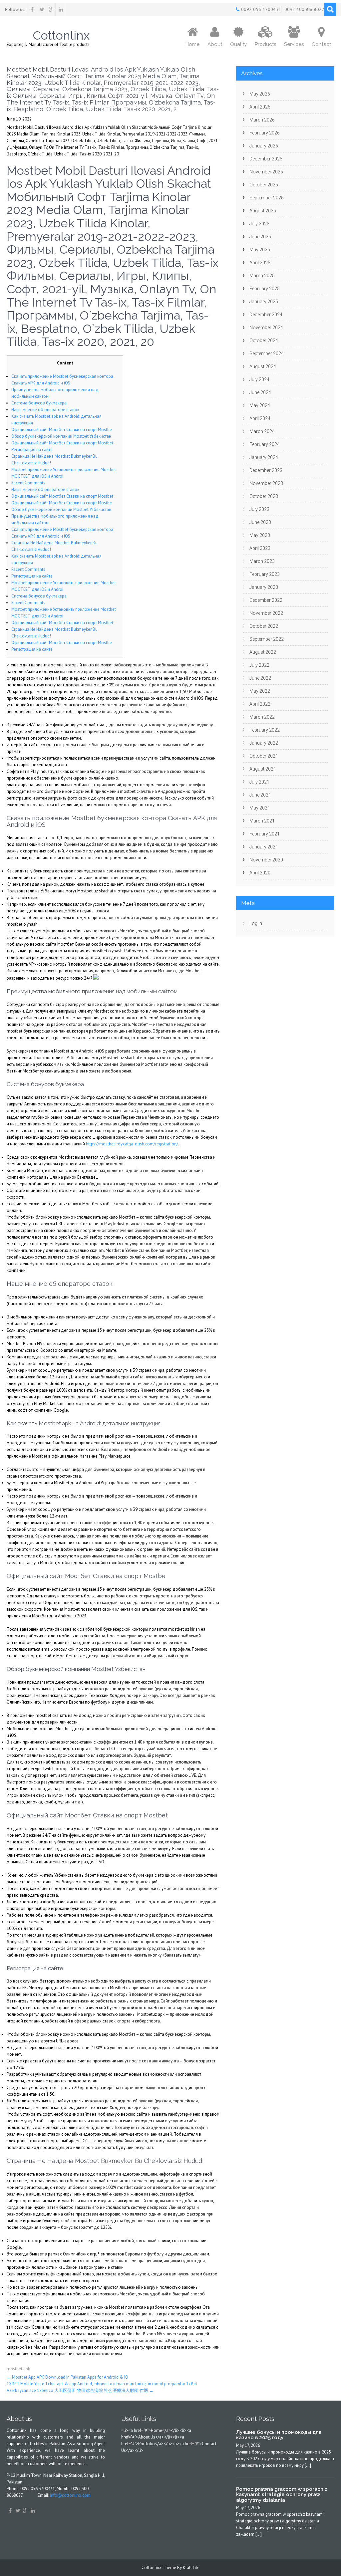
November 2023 (266, 483)
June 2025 (260, 237)
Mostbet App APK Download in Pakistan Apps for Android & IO (67, 2377)
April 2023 (260, 548)
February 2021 (265, 834)
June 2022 (260, 678)
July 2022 (259, 665)
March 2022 (262, 717)
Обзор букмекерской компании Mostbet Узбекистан (61, 436)
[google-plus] (51, 9)
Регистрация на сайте (32, 450)
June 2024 (260, 392)
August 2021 (263, 769)
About (215, 44)
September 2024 (267, 353)
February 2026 (265, 133)
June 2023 (260, 522)
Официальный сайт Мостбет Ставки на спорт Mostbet (62, 443)
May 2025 (260, 250)
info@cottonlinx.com (70, 2495)
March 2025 (262, 276)
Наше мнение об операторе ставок (45, 410)
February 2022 (265, 730)
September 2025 (267, 198)
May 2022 (260, 691)
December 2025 (266, 159)
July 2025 (259, 224)
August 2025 (263, 211)
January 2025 (264, 302)
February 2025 (265, 289)
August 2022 (263, 652)
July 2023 (259, 509)
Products (265, 44)
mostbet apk (18, 2369)
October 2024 (264, 341)
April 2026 (260, 107)
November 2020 (266, 860)
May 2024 (260, 405)
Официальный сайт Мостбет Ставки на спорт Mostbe (62, 430)
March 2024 (262, 431)
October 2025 (264, 185)
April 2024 (260, 418)
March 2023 (262, 561)
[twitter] (42, 9)
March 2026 (262, 120)
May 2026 (260, 94)
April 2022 (260, 704)
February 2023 (265, 574)
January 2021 (264, 847)
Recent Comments (28, 483)
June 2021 (260, 795)
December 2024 (266, 315)
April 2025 (260, 263)
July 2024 (259, 379)
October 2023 (264, 496)
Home (192, 44)
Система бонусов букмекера (39, 403)
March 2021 (262, 821)
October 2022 (264, 626)
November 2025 (266, 172)
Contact (321, 44)
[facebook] (32, 9)
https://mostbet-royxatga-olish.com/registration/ (132, 1144)
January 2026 (264, 146)
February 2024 (265, 444)
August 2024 (263, 366)
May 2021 (260, 808)
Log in (256, 923)
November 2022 (266, 613)
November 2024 (266, 328)
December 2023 (266, 470)
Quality (238, 44)
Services (294, 44)
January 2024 (264, 457)
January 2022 (264, 743)
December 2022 (266, 600)
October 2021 (264, 756)
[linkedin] (61, 9)
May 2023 (260, 535)
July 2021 (259, 782)
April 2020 (260, 873)
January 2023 (264, 587)
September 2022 (267, 639)
